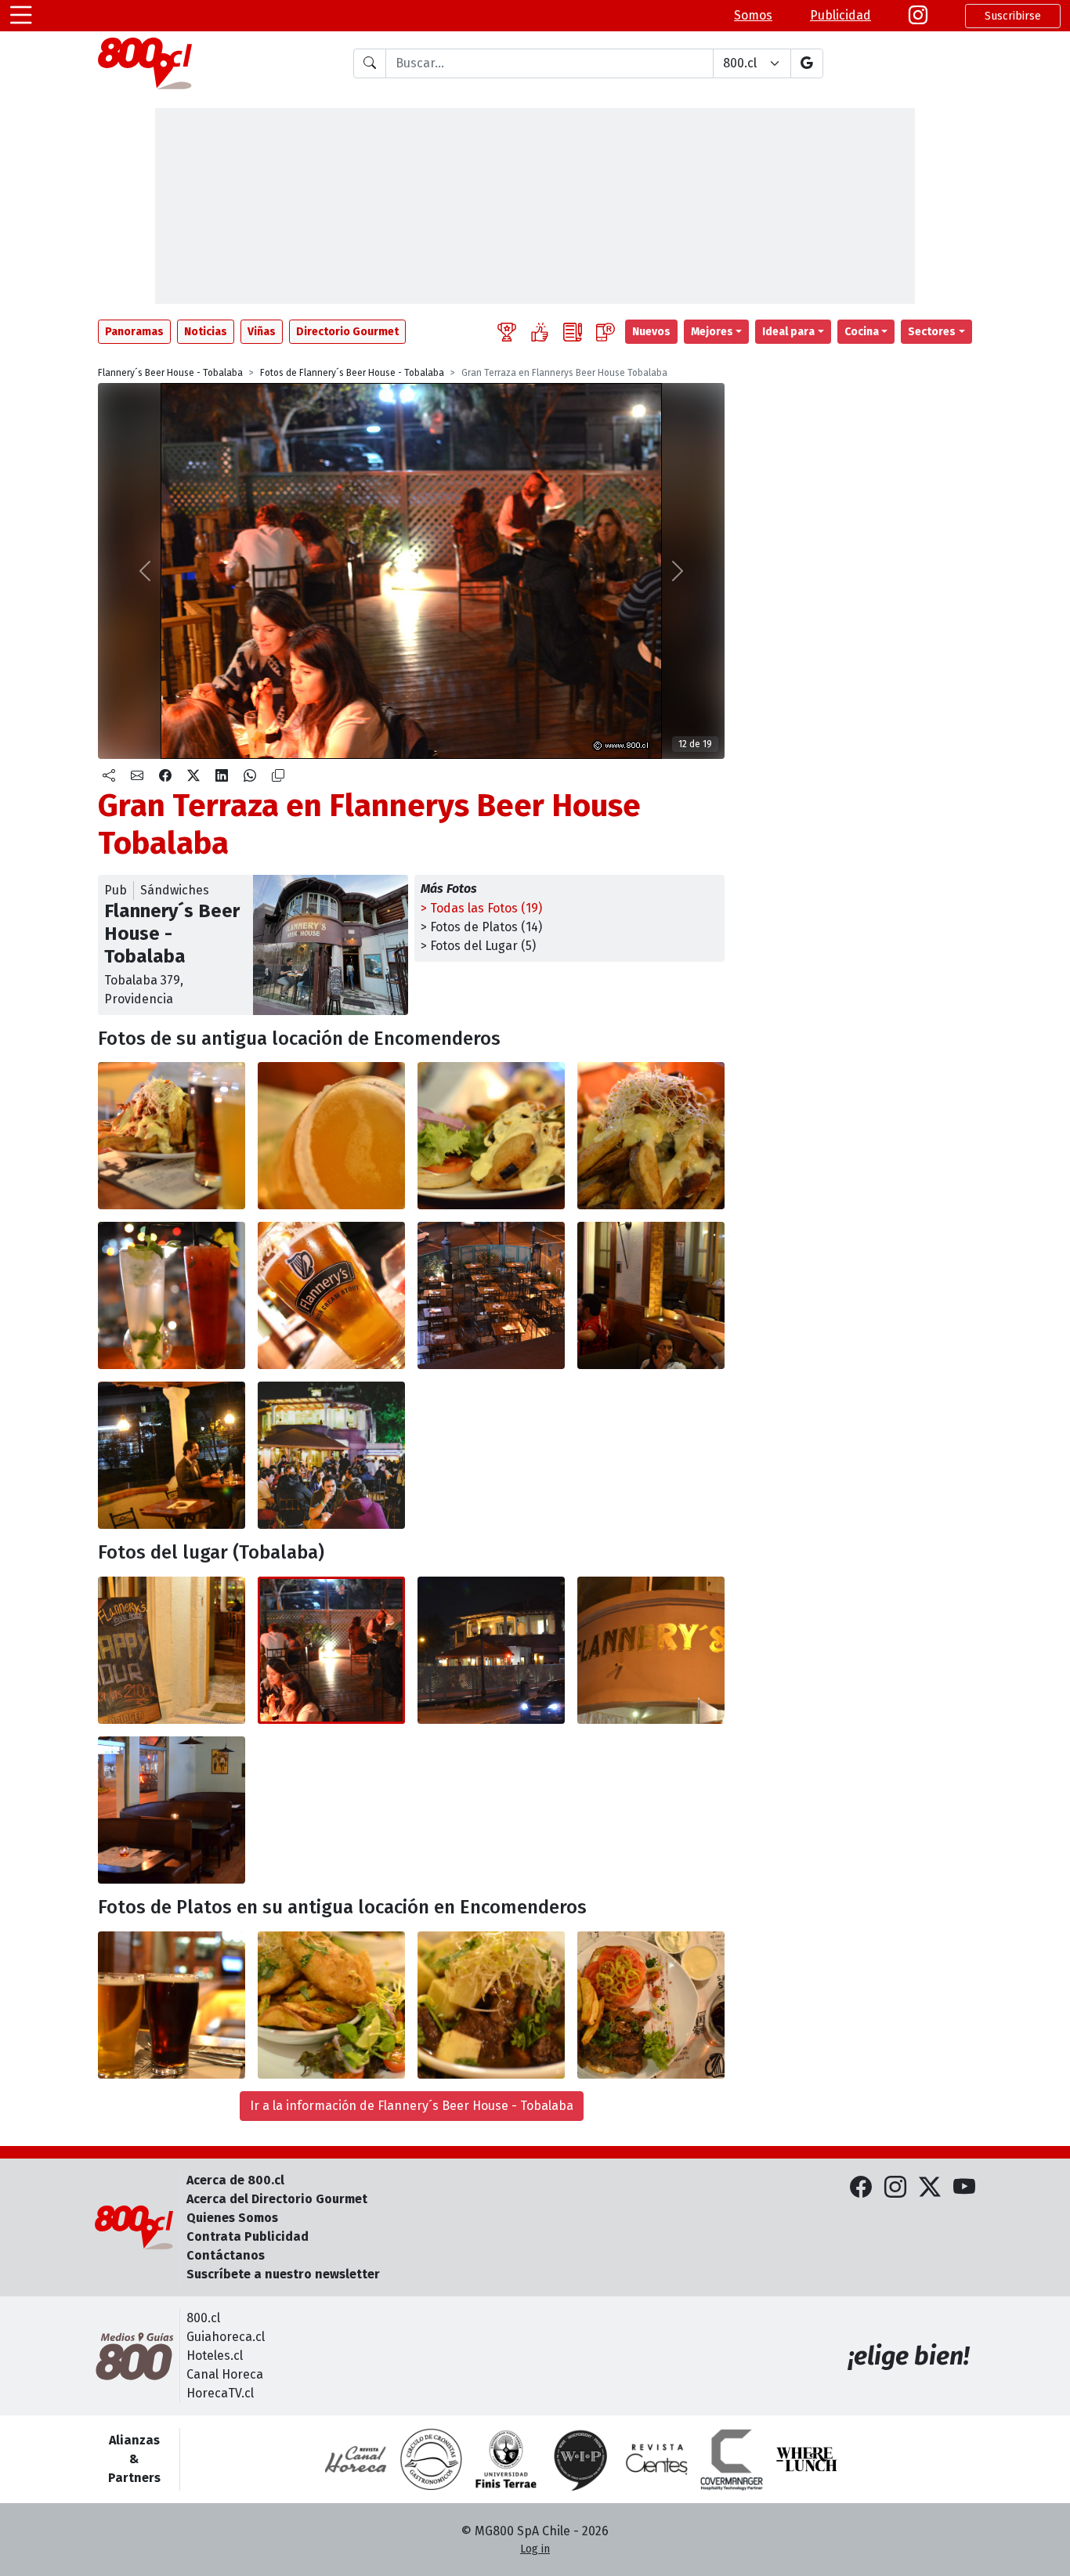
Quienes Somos (232, 2218)
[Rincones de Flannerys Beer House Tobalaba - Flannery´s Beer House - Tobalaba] (172, 1810)
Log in (535, 2549)
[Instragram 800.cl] (918, 16)
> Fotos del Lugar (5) (478, 946)
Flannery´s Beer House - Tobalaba (170, 373)
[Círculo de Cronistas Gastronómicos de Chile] (431, 2459)
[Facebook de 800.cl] (861, 2188)
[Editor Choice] (507, 332)
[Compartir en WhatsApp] (250, 776)
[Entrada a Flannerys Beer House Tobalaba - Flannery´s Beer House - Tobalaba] (172, 1650)
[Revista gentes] (656, 2459)
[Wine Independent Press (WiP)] (581, 2459)
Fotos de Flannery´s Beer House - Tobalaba (352, 373)
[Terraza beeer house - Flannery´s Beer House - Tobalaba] (331, 1455)
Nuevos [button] (651, 332)
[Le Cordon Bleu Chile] (506, 2459)
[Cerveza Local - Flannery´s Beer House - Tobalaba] (331, 1295)
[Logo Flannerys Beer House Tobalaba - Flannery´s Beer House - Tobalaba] (651, 1650)
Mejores (712, 332)
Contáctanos (226, 2255)
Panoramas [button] (134, 332)
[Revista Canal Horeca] (356, 2459)
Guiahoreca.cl (226, 2337)
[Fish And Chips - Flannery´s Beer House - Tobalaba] (331, 2005)
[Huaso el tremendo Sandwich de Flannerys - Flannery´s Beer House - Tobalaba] (651, 2005)
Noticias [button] (206, 332)
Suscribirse (1013, 16)
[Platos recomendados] (540, 332)
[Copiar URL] (278, 776)
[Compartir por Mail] (137, 776)
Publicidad (840, 15)
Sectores (932, 332)
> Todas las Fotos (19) (481, 908)
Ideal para (788, 332)
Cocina (862, 332)
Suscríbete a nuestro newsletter (283, 2274)
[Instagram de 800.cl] (895, 2188)
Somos (753, 15)
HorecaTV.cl (220, 2393)
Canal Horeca (225, 2374)
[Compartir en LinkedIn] (222, 776)
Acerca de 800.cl (235, 2180)
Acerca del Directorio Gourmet (277, 2199)
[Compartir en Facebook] (165, 776)
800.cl (203, 2318)
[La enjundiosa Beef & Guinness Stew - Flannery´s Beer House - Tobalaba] (491, 2005)
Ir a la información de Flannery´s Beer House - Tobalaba (412, 2106)
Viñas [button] (262, 332)
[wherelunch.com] (807, 2459)
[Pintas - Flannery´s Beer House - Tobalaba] (172, 2005)
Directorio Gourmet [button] (347, 332)
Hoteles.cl (215, 2356)
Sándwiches (175, 890)
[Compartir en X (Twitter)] (193, 776)
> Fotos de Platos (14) (481, 927)
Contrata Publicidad (248, 2236)
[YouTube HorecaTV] (964, 2188)
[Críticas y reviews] (573, 332)
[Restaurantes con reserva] (605, 332)
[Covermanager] (732, 2459)
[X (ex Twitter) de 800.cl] (930, 2188)
